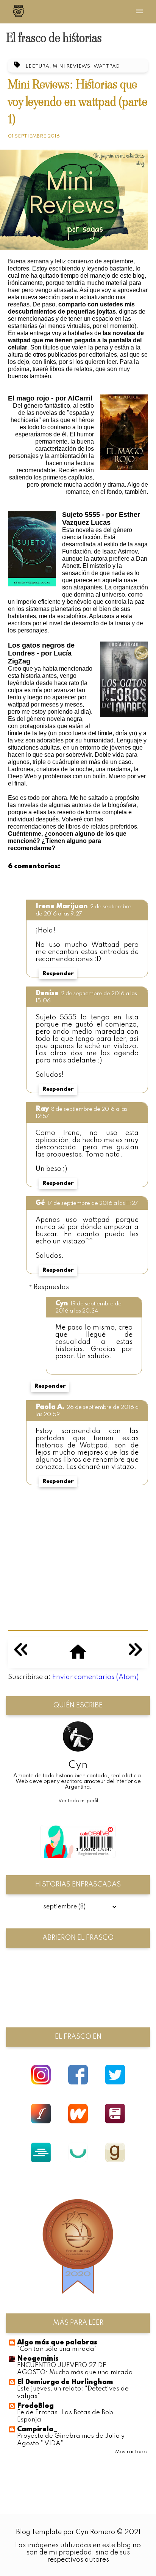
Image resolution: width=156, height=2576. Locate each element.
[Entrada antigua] (135, 1654)
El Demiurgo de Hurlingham (65, 2382)
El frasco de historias (54, 38)
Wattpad (107, 66)
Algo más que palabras (57, 2343)
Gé (40, 1203)
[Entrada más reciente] (21, 1654)
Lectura (37, 66)
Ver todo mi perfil (78, 1801)
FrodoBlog (35, 2406)
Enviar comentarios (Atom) (95, 1677)
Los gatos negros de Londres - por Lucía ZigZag (41, 653)
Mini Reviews (71, 66)
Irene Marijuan (62, 906)
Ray (42, 1109)
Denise (47, 993)
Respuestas (51, 1287)
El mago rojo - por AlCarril (50, 398)
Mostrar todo (131, 2452)
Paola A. (50, 1407)
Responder (58, 974)
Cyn (62, 1303)
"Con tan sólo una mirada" (57, 2349)
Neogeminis (38, 2359)
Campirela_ (37, 2429)
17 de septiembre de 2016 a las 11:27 (93, 1203)
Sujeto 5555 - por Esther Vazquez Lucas (101, 519)
